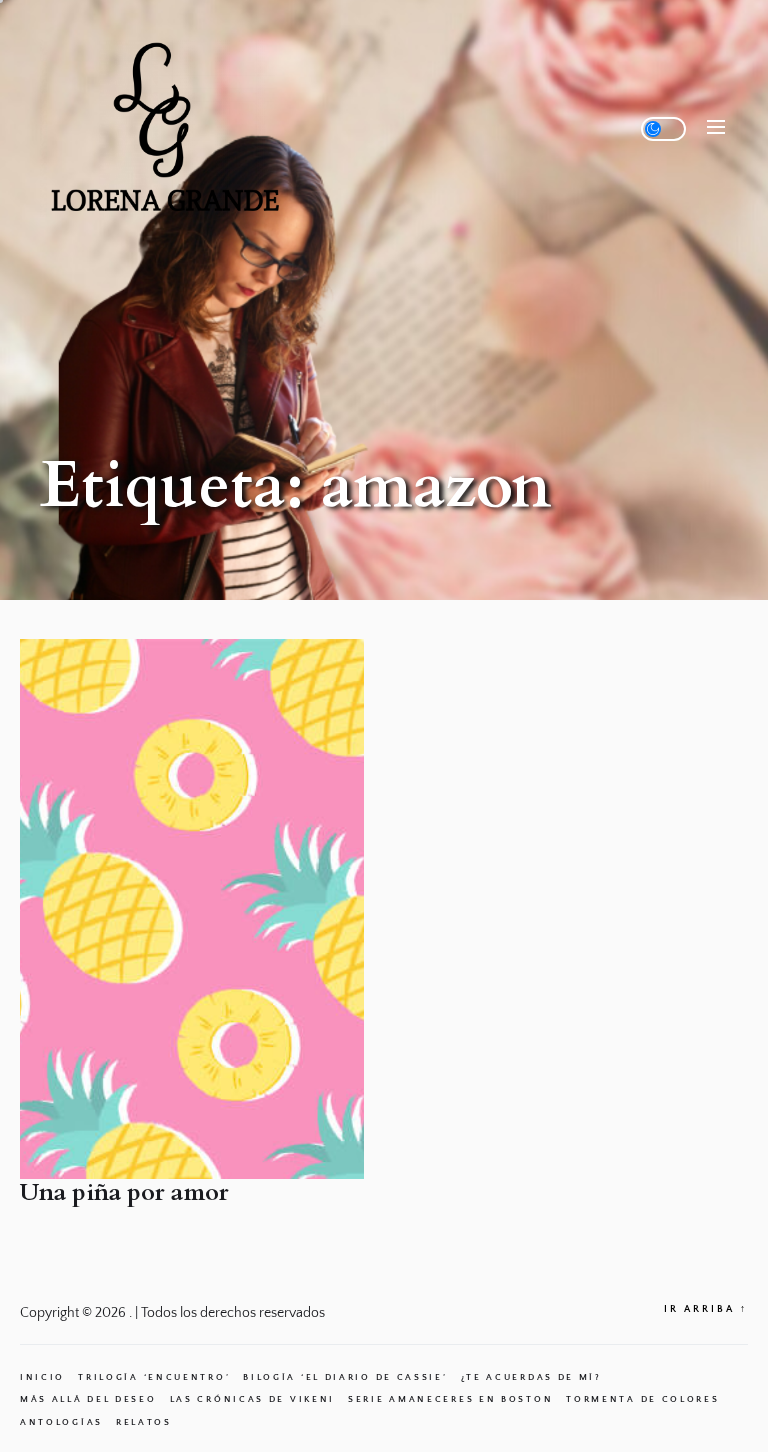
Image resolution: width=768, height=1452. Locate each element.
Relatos (144, 1422)
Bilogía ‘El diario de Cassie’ (345, 1377)
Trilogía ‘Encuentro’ (154, 1377)
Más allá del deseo (88, 1399)
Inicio (42, 1377)
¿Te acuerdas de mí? (531, 1377)
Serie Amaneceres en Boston (450, 1399)
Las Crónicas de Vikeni (252, 1399)
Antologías (61, 1422)
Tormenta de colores (642, 1399)
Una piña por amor (124, 1192)
